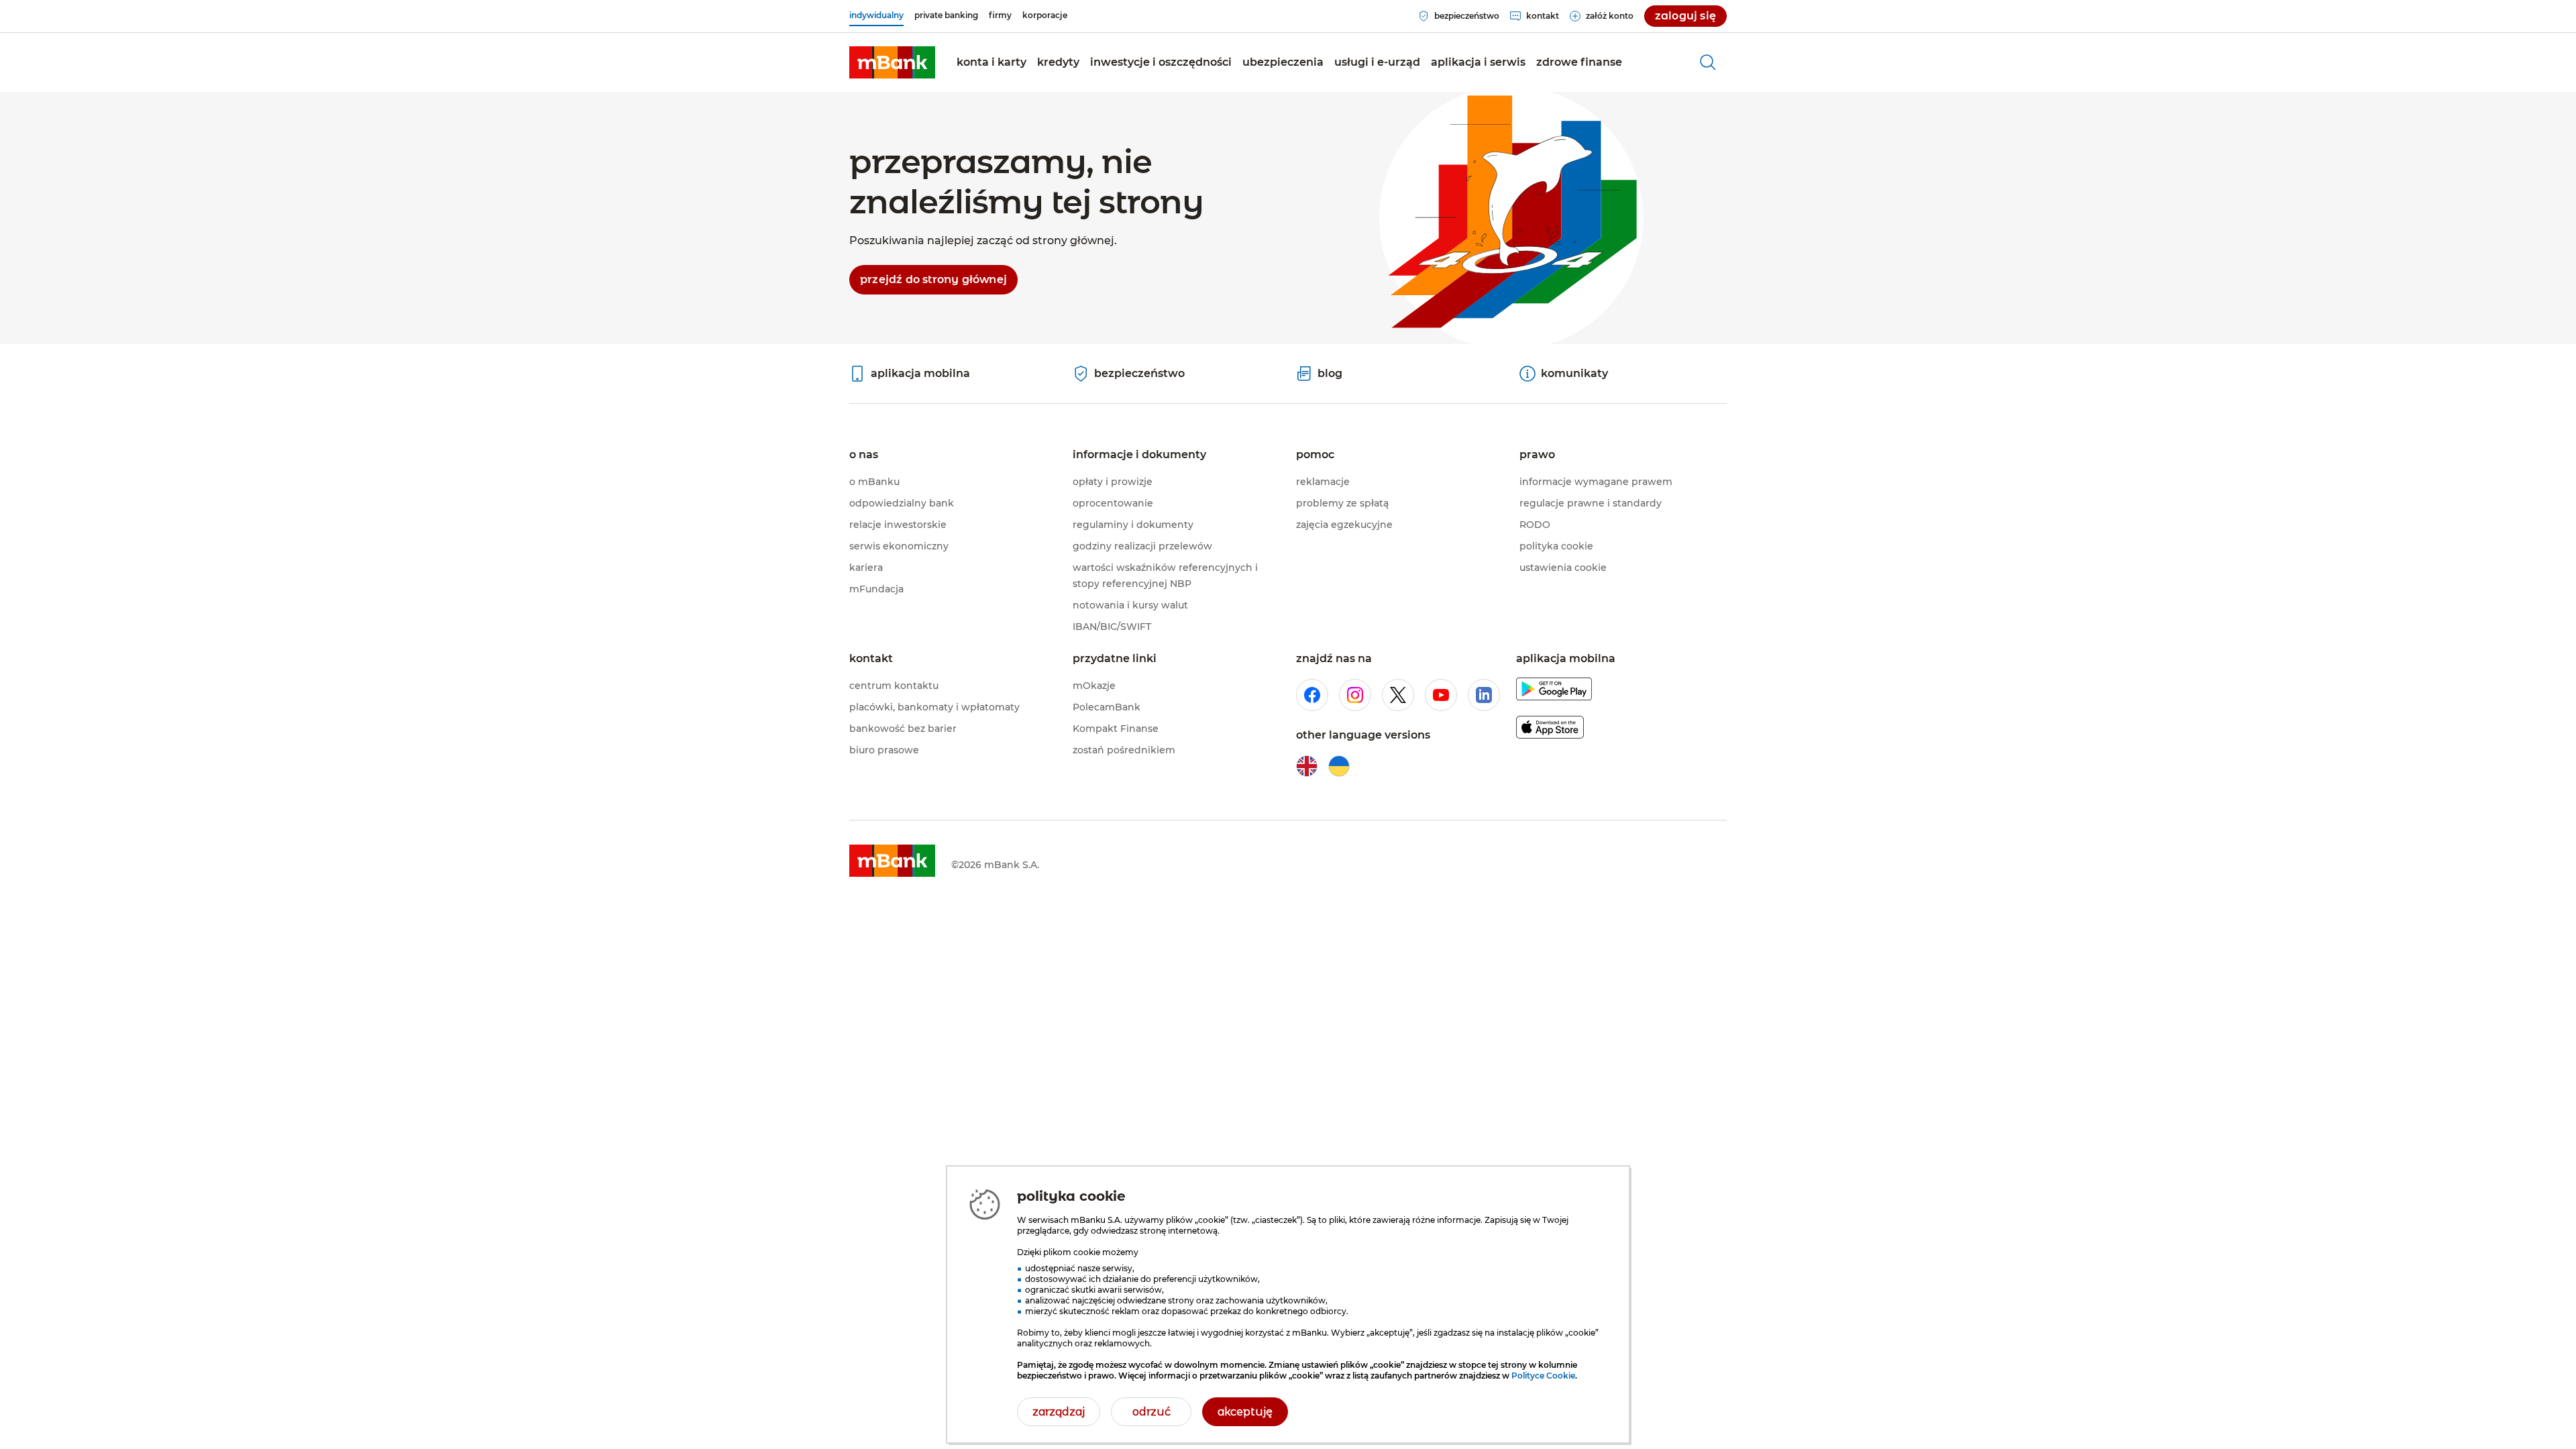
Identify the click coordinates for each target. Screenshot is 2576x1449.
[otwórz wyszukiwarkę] (1708, 62)
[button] (991, 62)
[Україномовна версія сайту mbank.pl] (1339, 766)
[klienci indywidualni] (892, 62)
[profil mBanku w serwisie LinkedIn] (1484, 695)
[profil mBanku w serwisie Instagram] (1355, 695)
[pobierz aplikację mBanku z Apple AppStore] (1550, 730)
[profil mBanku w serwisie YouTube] (1441, 695)
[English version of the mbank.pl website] (1307, 766)
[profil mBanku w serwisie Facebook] (1312, 695)
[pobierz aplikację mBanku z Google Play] (1554, 691)
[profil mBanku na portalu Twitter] (1398, 695)
